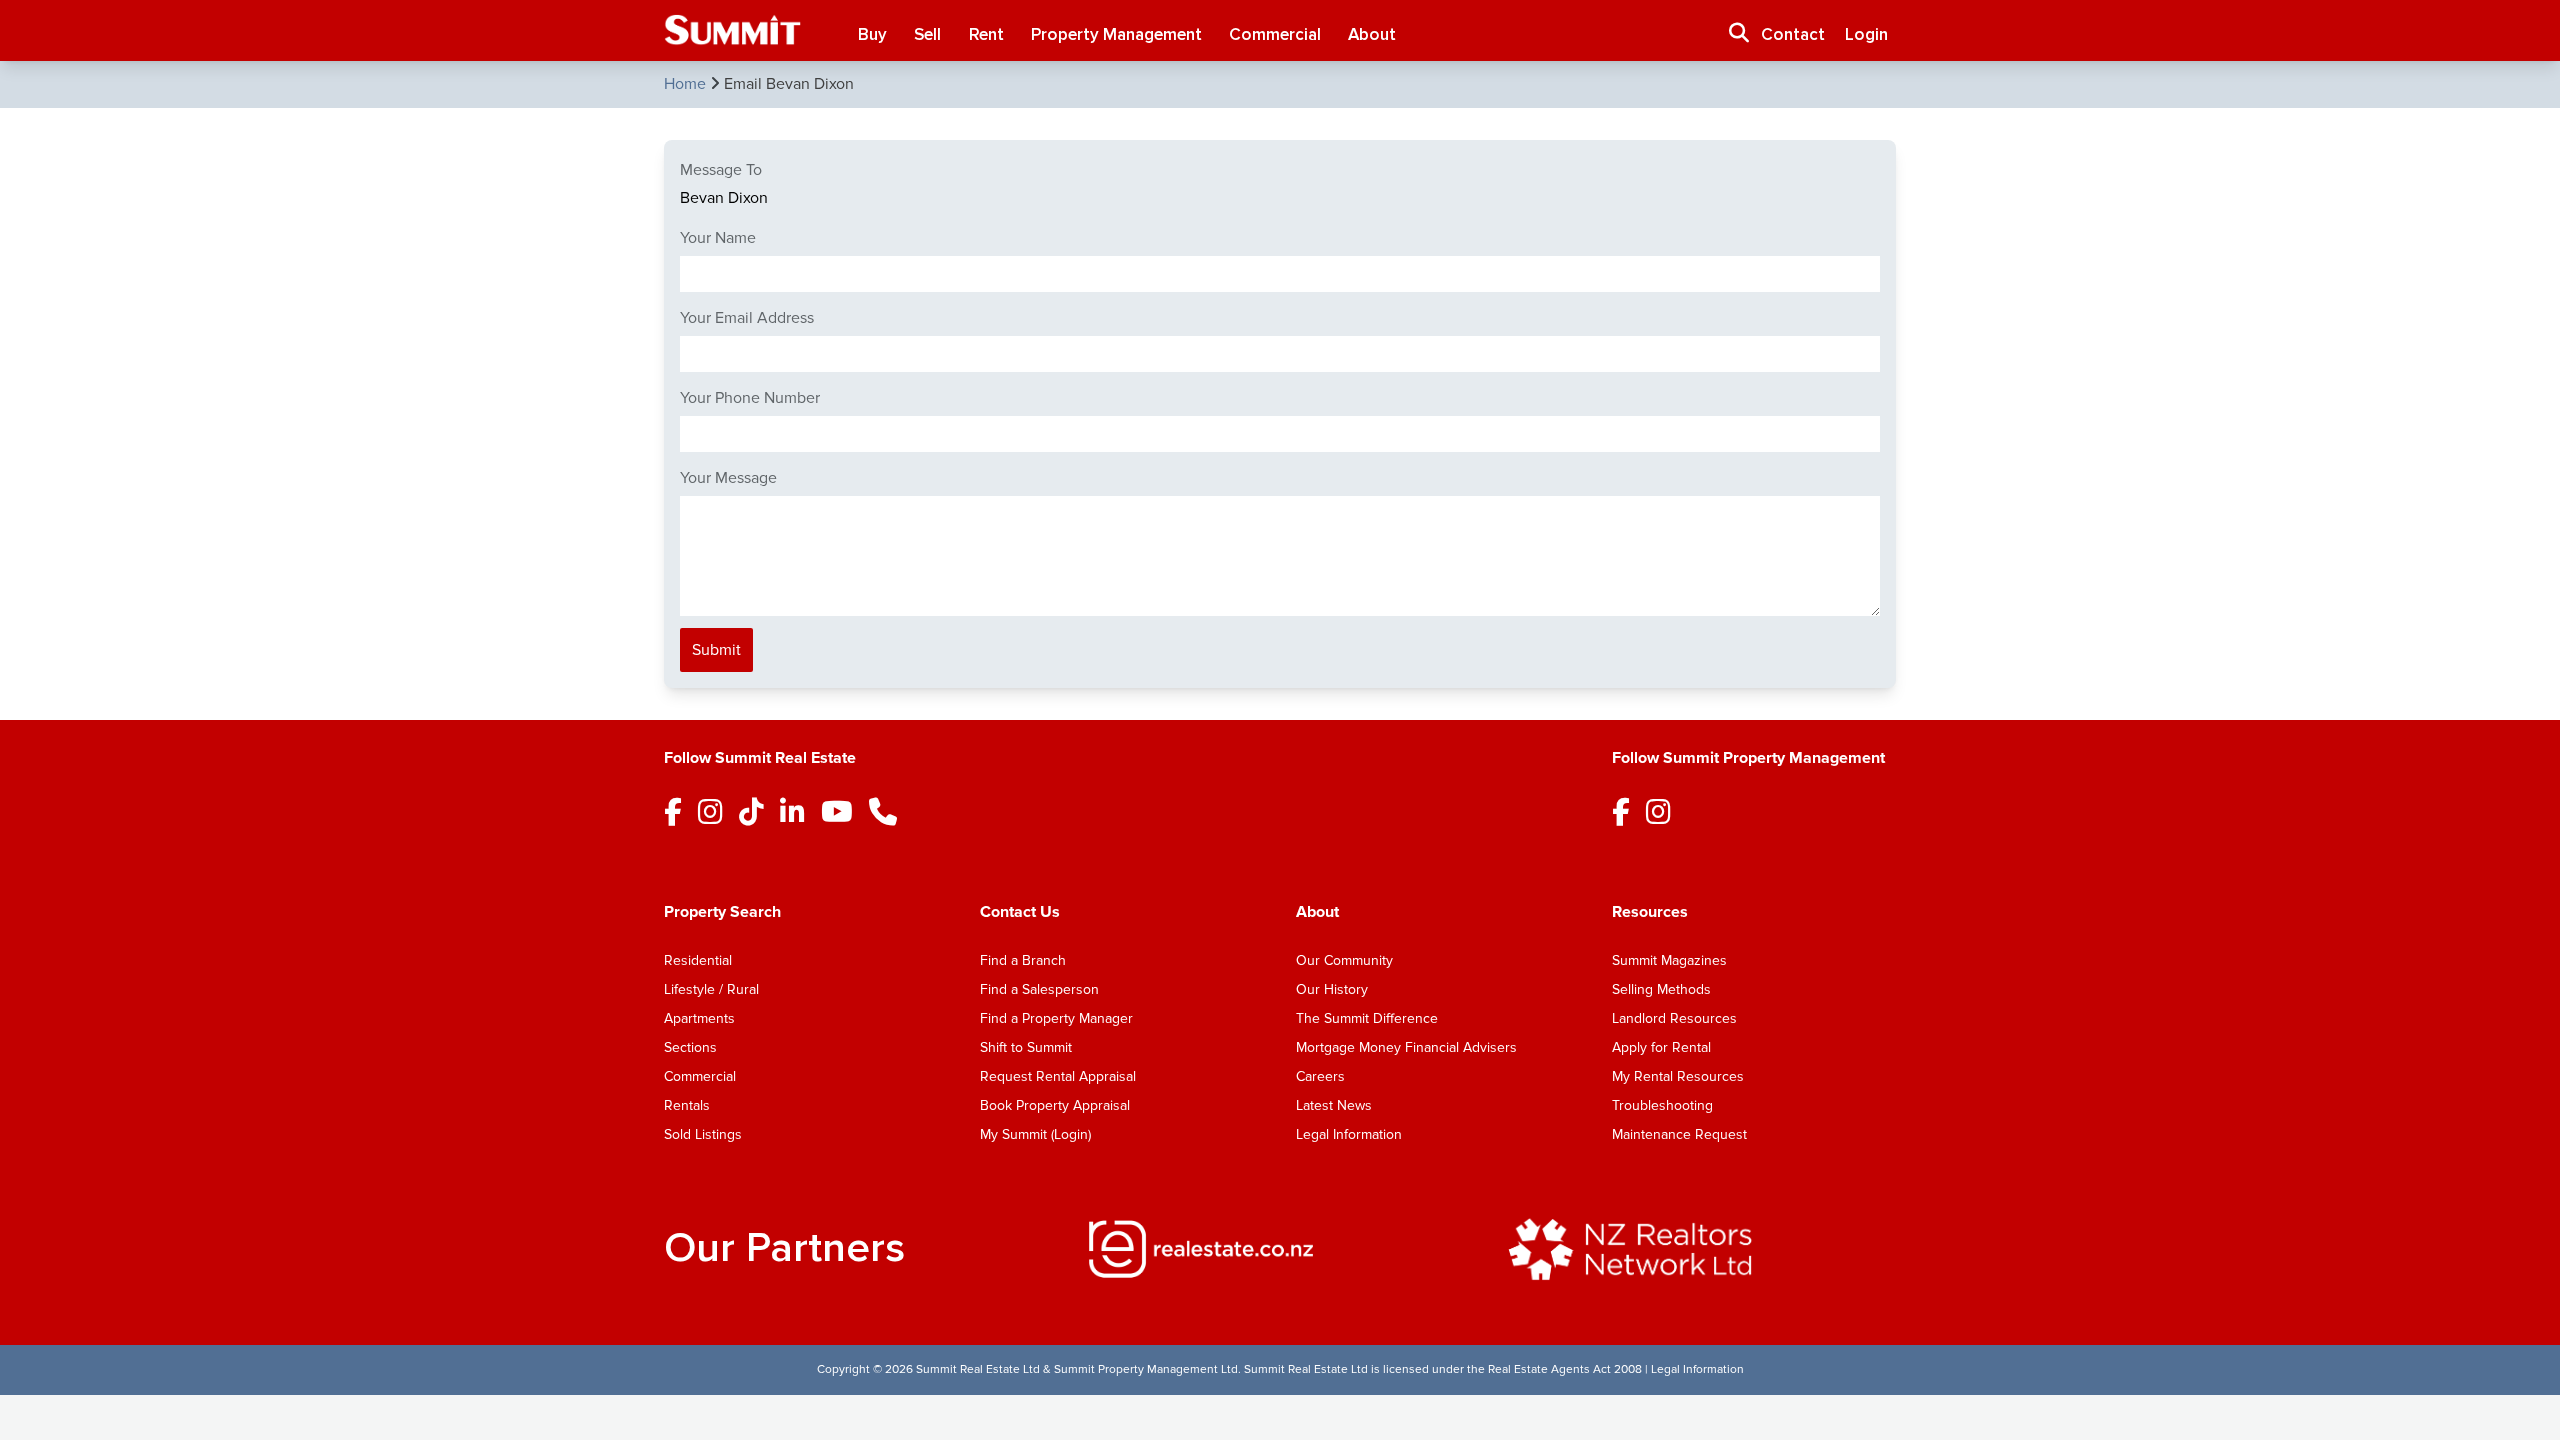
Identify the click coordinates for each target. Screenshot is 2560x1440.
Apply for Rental (1661, 1047)
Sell (927, 34)
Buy (872, 34)
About (1372, 34)
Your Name (718, 238)
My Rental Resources (1678, 1076)
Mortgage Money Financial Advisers (1406, 1047)
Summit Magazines (1669, 960)
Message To (721, 170)
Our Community (1344, 960)
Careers (1320, 1076)
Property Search (722, 912)
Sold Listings (703, 1134)
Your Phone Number (750, 398)
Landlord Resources (1674, 1018)
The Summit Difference (1367, 1018)
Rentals (687, 1105)
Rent (986, 34)
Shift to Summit (1026, 1047)
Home (687, 84)
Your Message (728, 478)
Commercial (1275, 34)
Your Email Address (747, 318)
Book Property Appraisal (1055, 1105)
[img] (1279, 1249)
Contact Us (1020, 912)
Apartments (699, 1018)
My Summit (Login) (1035, 1134)
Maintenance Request (1679, 1134)
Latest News (1334, 1105)
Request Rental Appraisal (1058, 1076)
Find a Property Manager (1056, 1018)
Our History (1332, 989)
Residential (698, 960)
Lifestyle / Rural (711, 989)
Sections (690, 1047)
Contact (1793, 34)
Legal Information (1349, 1134)
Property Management (1116, 34)
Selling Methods (1661, 989)
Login (1866, 34)
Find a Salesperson (1039, 989)
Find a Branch (1023, 960)
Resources (1650, 912)
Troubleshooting (1662, 1105)
